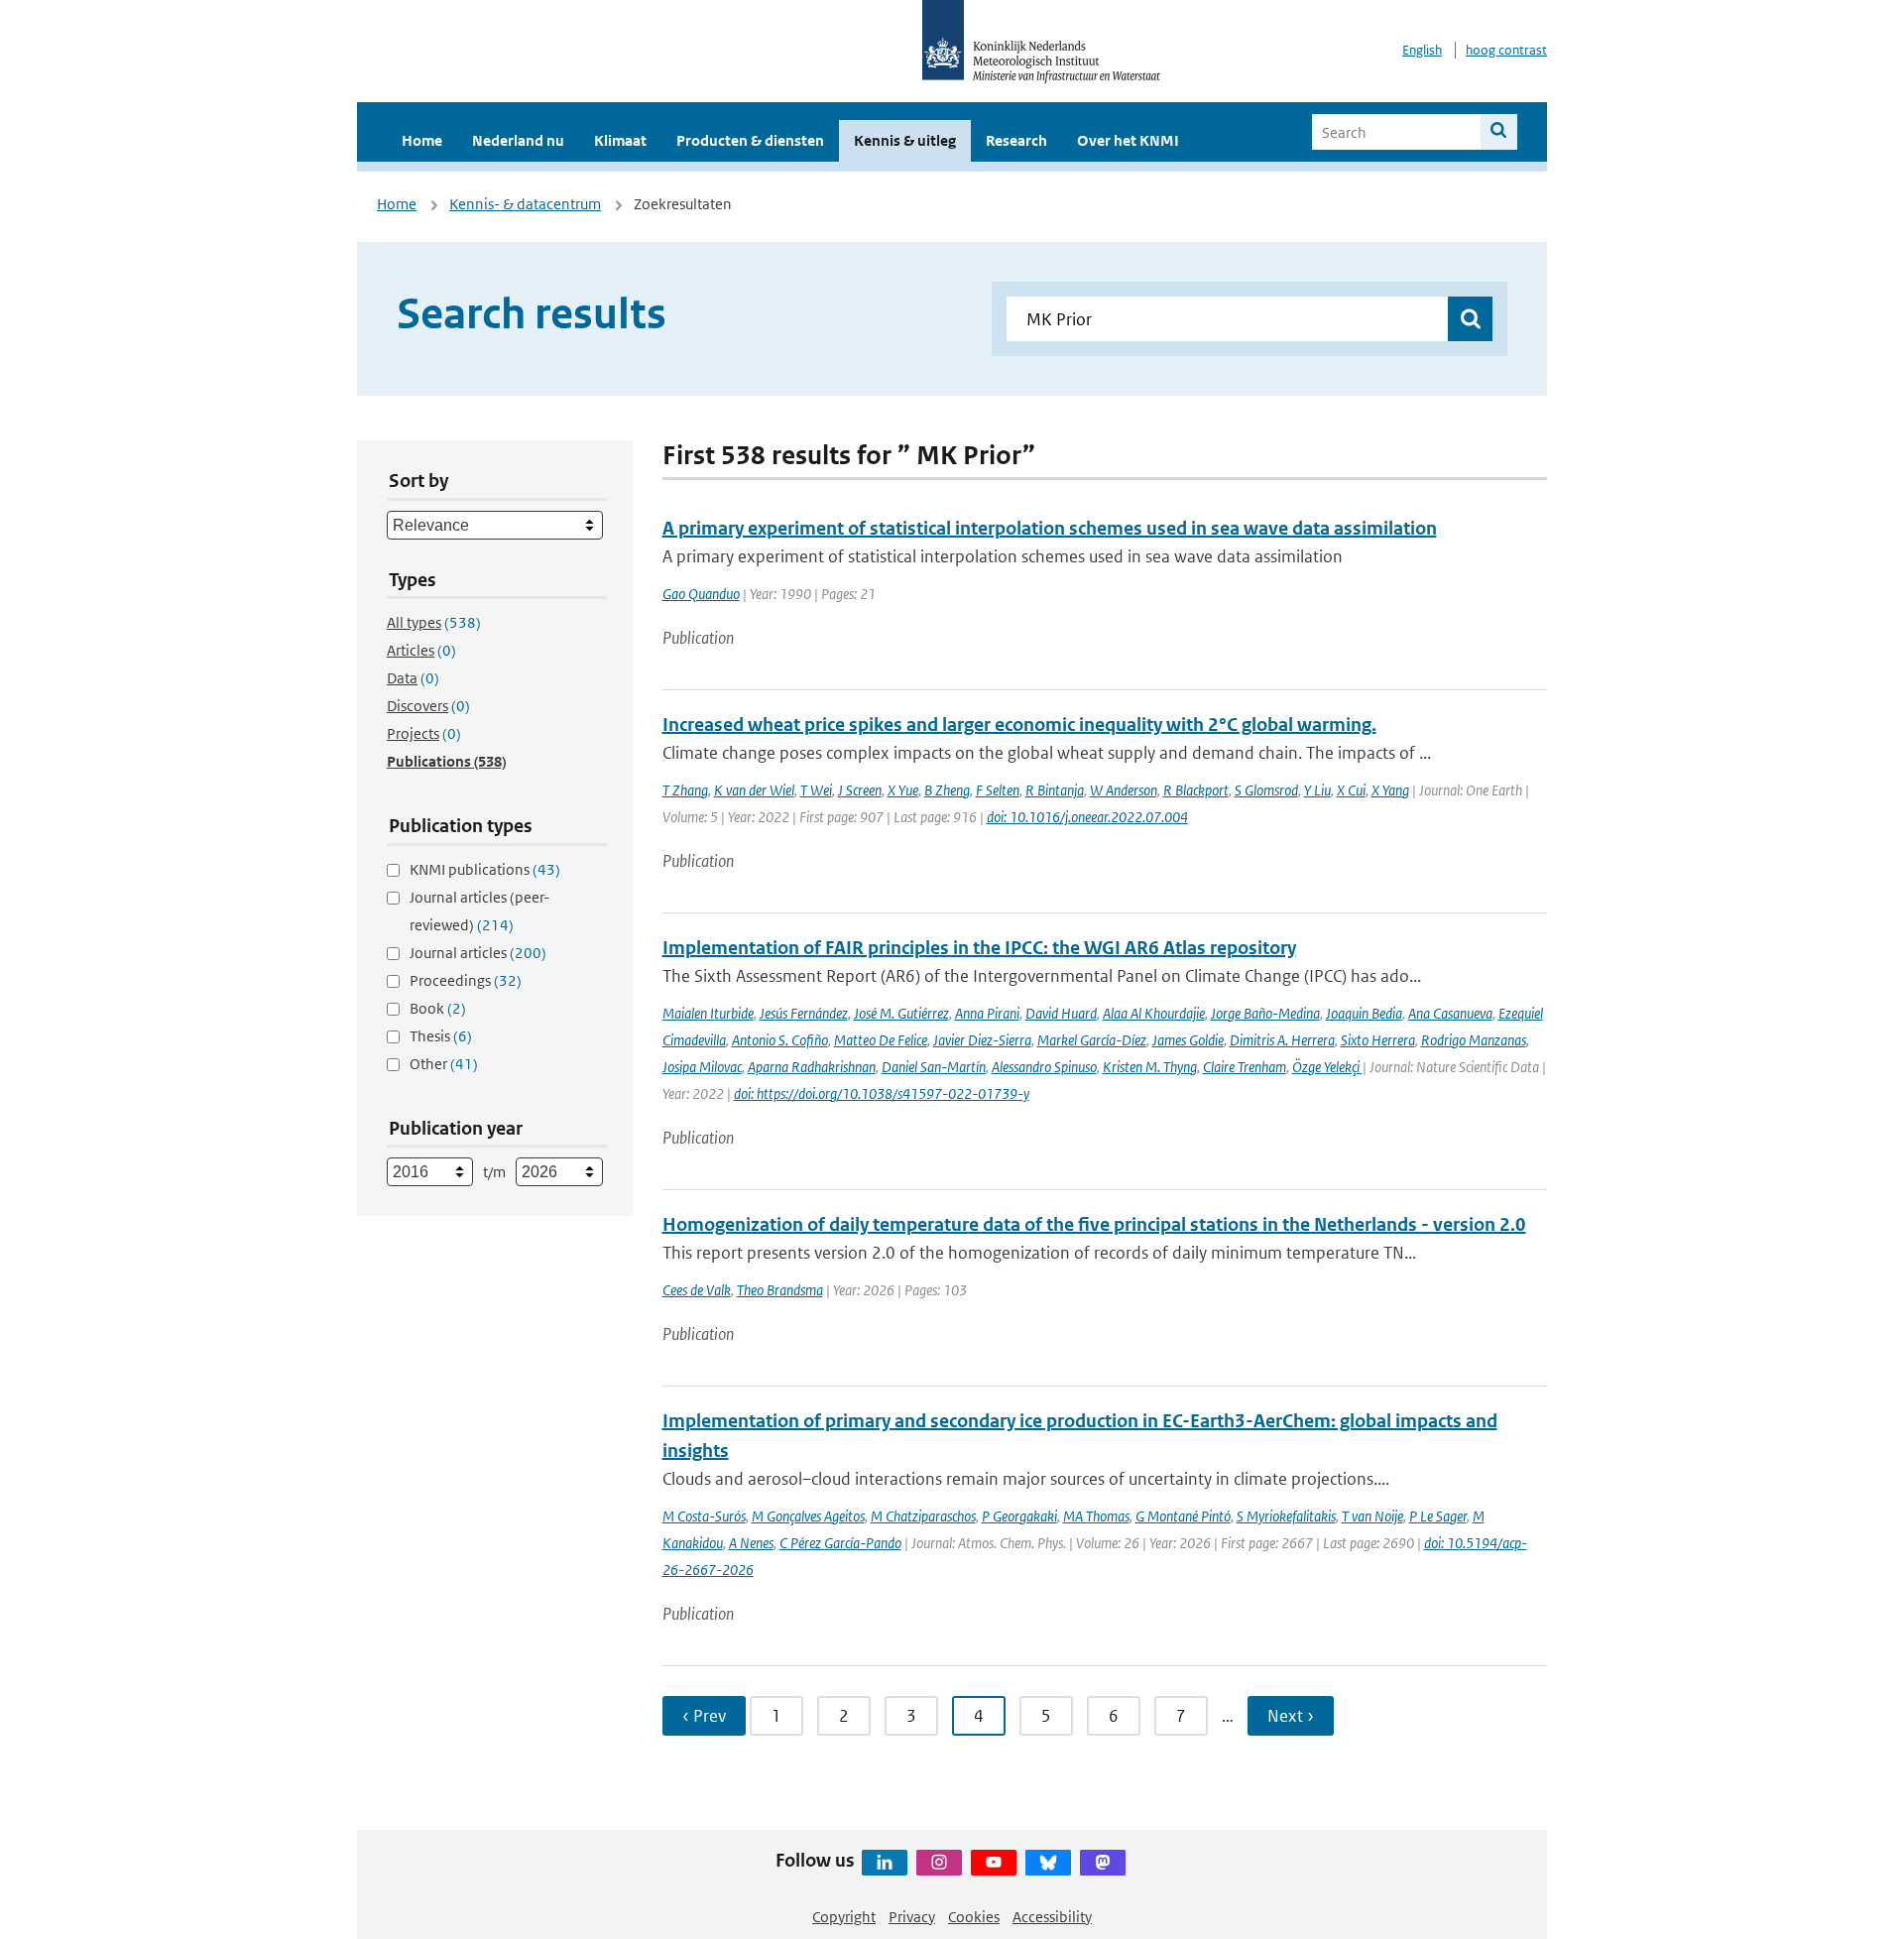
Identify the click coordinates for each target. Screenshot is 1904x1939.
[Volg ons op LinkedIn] (885, 1863)
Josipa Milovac (702, 1067)
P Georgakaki (1019, 1516)
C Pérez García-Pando (840, 1543)
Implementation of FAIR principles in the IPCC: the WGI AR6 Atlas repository (979, 948)
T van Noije (1372, 1516)
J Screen (860, 790)
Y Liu (1317, 790)
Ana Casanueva (1450, 1013)
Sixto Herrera (1378, 1040)
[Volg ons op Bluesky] (1048, 1863)
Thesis (441, 1036)
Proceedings (466, 980)
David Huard (1061, 1013)
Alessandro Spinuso (1044, 1067)
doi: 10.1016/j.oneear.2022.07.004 (1087, 817)
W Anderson (1124, 790)
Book (438, 1008)
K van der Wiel (754, 790)
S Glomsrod (1266, 790)
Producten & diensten (750, 140)
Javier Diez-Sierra (982, 1040)
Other (444, 1064)
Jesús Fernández (804, 1013)
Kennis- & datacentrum (525, 204)
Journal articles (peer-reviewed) (479, 911)
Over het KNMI (1128, 140)
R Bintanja (1055, 790)
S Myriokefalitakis (1286, 1516)
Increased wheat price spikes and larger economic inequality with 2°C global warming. (1019, 725)
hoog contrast (1506, 50)
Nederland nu (518, 140)
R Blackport (1196, 790)
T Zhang (685, 790)
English (1422, 50)
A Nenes (751, 1543)
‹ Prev (704, 1716)
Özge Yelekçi (1327, 1067)
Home (422, 140)
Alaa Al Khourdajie (1154, 1013)
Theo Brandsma (780, 1290)
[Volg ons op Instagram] (939, 1863)
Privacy (912, 1917)
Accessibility (1052, 1917)
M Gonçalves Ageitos (808, 1516)
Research (1016, 140)
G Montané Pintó (1183, 1516)
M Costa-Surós (704, 1516)
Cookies (974, 1917)
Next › (1291, 1716)
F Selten (998, 790)
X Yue (903, 790)
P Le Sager (1438, 1516)
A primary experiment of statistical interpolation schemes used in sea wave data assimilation (1050, 528)
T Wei (816, 790)
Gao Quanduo (701, 594)
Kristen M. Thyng (1150, 1067)
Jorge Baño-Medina (1265, 1013)
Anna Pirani (987, 1013)
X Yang (1390, 790)
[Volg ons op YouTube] (994, 1863)
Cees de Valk (697, 1290)
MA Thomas (1096, 1516)
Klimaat (620, 140)
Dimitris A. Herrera (1282, 1040)
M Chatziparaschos (923, 1516)
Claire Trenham (1245, 1067)
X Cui (1351, 790)
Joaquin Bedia (1364, 1013)
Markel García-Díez (1092, 1040)
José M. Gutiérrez (901, 1013)
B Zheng (947, 790)
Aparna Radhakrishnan (812, 1067)
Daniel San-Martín (934, 1067)
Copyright (844, 1917)
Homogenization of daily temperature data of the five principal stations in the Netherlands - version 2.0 (1094, 1224)
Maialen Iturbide (708, 1013)
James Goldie (1188, 1040)
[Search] (1499, 132)
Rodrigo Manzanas (1474, 1040)
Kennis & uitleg (905, 140)
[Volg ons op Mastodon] (1103, 1863)
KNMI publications (485, 869)
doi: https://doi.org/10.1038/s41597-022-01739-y (882, 1093)
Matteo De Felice (881, 1040)
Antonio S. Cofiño (780, 1040)
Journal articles (478, 953)
